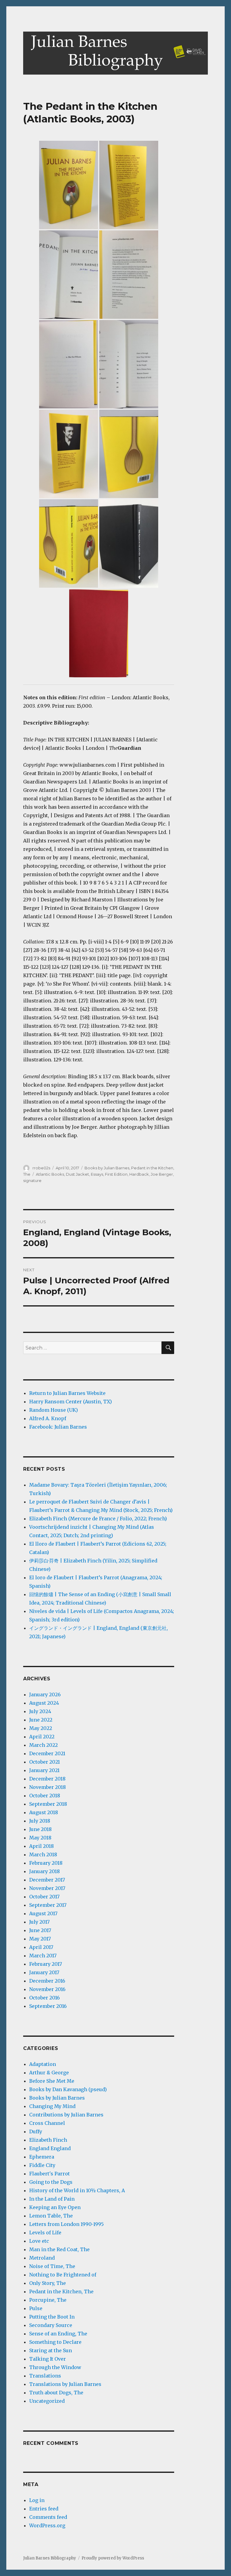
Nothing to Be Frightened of (63, 2275)
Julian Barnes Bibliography (50, 2558)
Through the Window (55, 2367)
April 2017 (41, 1947)
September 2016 (48, 2006)
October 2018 (45, 1796)
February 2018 (46, 1863)
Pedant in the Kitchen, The (61, 2291)
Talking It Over (48, 2359)
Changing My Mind (52, 2106)
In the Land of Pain (52, 2199)
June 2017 (40, 1930)
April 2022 (42, 1737)
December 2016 (47, 1981)
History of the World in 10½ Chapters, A (77, 2190)
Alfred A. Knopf (48, 1418)
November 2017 (47, 1888)
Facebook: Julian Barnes (58, 1427)
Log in (37, 2500)
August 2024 (44, 1703)
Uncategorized (47, 2401)
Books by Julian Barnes (107, 1168)
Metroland (42, 2258)
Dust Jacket (77, 1174)
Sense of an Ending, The (58, 2334)
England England (50, 2148)
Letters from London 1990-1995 (66, 2224)
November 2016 (47, 1989)
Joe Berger (162, 1174)
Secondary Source (51, 2325)
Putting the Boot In (52, 2317)
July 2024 (40, 1711)
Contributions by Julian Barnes (66, 2115)
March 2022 (43, 1745)
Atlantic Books (50, 1174)
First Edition (116, 1174)
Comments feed (48, 2517)
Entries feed (44, 2509)
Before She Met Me (52, 2081)
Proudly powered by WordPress (113, 2558)
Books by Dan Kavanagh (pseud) (68, 2089)
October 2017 (44, 1897)
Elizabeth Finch (48, 2140)
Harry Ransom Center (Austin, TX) (71, 1402)
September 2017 (48, 1905)
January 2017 (44, 1972)
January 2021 (44, 1770)
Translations (45, 2376)
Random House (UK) (54, 1410)
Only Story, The (48, 2283)
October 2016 (45, 1998)
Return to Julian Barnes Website (67, 1393)
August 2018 (44, 1812)
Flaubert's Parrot (49, 2174)
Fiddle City (42, 2165)
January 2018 (45, 1871)
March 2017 (43, 1956)
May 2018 (40, 1838)
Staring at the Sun (51, 2350)
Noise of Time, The (52, 2266)
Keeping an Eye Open (55, 2207)
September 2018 (48, 1804)
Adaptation (43, 2064)
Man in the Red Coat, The (59, 2249)
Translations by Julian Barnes (65, 2384)
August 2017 (43, 1913)
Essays (97, 1174)
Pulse (36, 2308)
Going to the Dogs (51, 2182)
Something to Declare (55, 2342)
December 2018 (47, 1779)
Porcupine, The (48, 2300)
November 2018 (48, 1787)
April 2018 (42, 1846)
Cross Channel (47, 2123)
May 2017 (40, 1939)
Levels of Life (45, 2233)
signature (32, 1180)
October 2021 (45, 1762)
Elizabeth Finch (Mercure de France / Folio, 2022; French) (98, 1519)
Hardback (139, 1174)
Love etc (39, 2241)
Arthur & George (49, 2073)
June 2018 (40, 1829)
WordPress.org (47, 2525)
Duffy (36, 2131)
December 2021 (47, 1753)
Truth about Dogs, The (56, 2393)
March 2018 (43, 1854)
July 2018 (40, 1821)
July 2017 (39, 1922)
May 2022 (41, 1728)
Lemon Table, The (51, 2216)
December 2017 (47, 1880)
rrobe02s (41, 1168)
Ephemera (42, 2157)
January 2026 (45, 1694)
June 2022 (41, 1720)
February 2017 (46, 1964)
